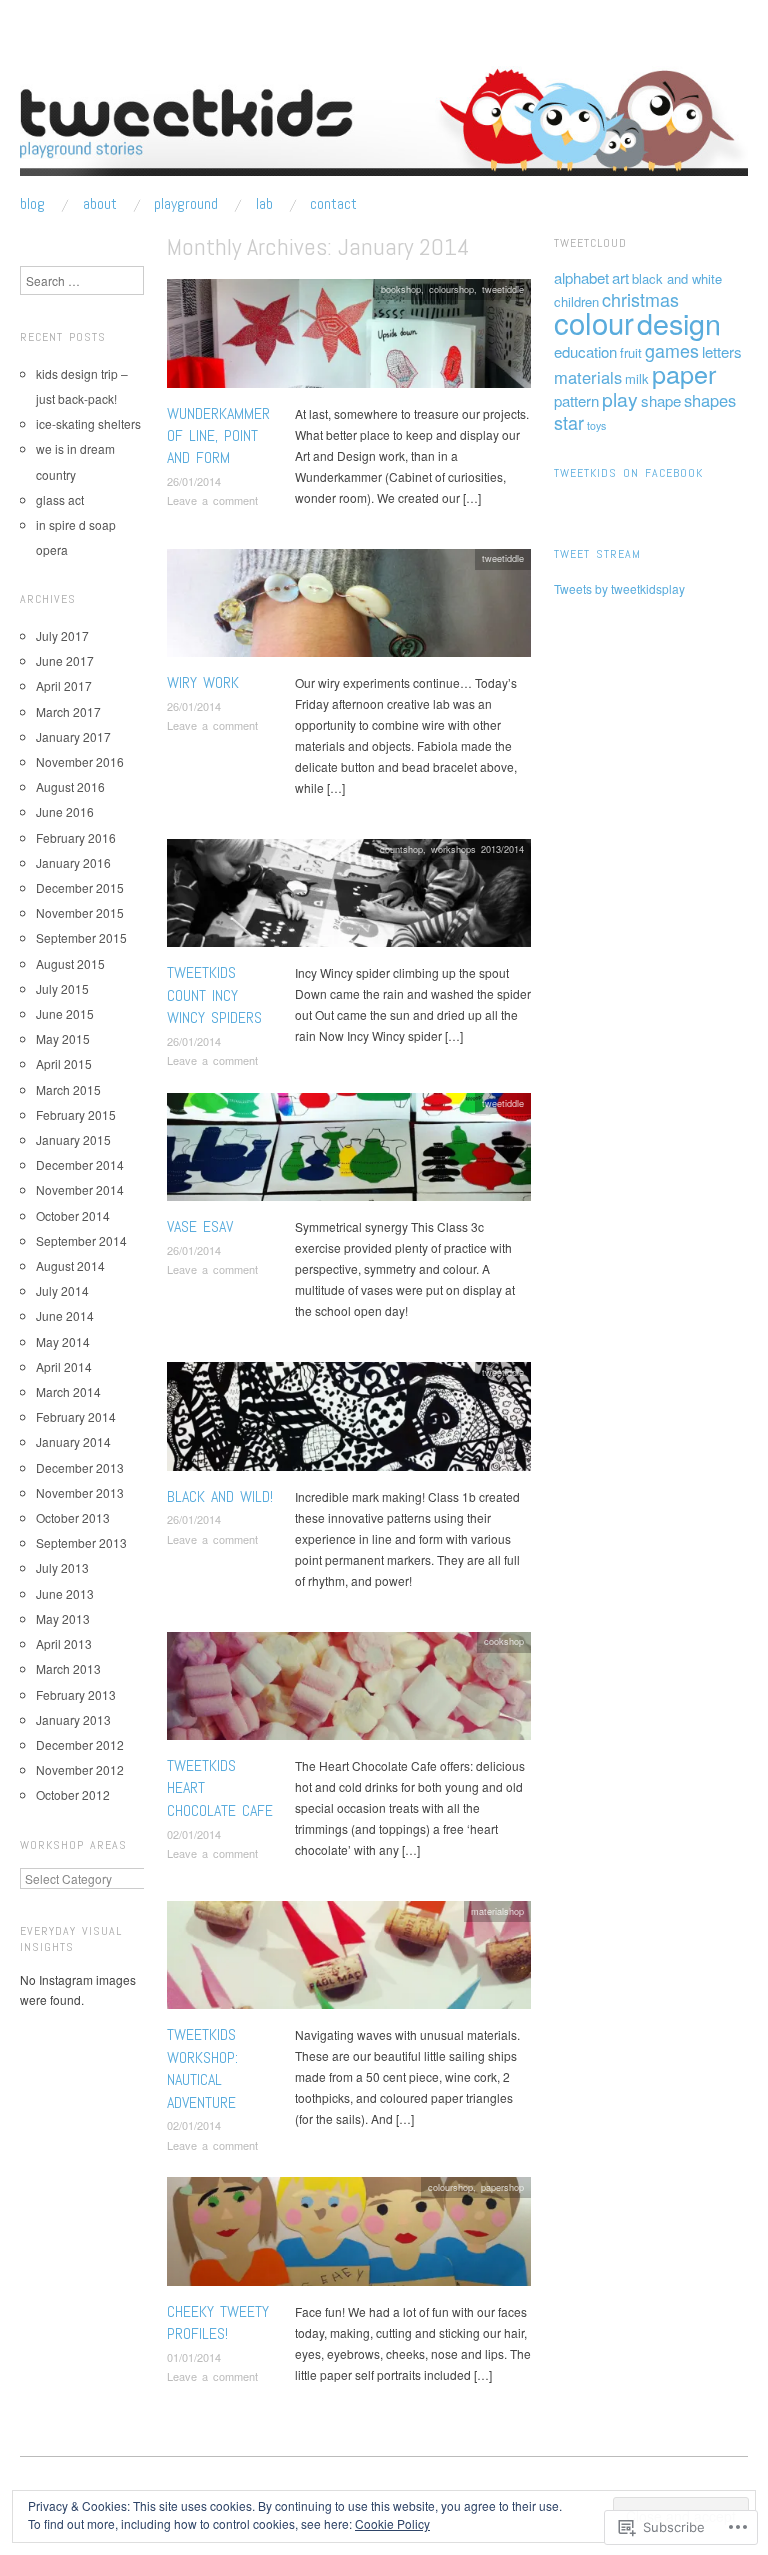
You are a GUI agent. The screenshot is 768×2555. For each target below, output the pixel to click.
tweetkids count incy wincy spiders (214, 995)
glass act (60, 499)
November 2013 (80, 1492)
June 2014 (65, 1315)
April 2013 (64, 1643)
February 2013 (76, 1694)
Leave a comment (212, 500)
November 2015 (80, 912)
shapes (710, 400)
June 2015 (65, 1013)
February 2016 (76, 837)
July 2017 (62, 635)
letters (722, 351)
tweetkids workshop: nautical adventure (202, 2068)
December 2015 (80, 887)
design (679, 322)
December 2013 (80, 1467)
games (672, 350)
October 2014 (73, 1215)
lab (264, 204)
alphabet (581, 277)
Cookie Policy (392, 2523)
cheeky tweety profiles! (218, 2322)
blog (32, 204)
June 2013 (65, 1593)
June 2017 (65, 660)
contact (333, 204)
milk (637, 378)
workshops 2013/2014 (477, 849)
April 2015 (64, 1063)
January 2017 (73, 736)
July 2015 (62, 988)
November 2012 (80, 1769)
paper (684, 373)
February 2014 (76, 1416)
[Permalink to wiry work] (349, 607)
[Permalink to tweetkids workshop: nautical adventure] (349, 1960)
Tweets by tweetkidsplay (619, 588)
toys (596, 425)
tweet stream (597, 554)
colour (594, 322)
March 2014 (68, 1391)
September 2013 (81, 1542)
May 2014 (63, 1341)
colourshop (451, 289)
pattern (576, 400)
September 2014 (81, 1240)
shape (661, 400)
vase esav (200, 1226)
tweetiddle (503, 289)
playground (186, 204)
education (585, 351)
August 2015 (70, 963)
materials (588, 377)
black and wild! (220, 1496)
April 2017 (64, 685)
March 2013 (68, 1668)
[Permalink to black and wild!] (349, 1421)
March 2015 (68, 1089)
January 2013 (73, 1719)
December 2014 (80, 1164)
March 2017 (68, 711)
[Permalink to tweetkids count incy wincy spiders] (349, 898)
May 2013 (63, 1618)
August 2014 (70, 1265)
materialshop (497, 1911)
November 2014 (80, 1189)
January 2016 (73, 862)
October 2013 (73, 1517)
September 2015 (81, 937)
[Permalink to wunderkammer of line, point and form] (349, 338)
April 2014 (64, 1366)
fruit (631, 352)
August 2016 (70, 786)
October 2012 (73, 1794)
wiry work (203, 682)
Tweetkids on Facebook (628, 473)
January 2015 (73, 1139)
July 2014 (62, 1290)
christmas (640, 299)
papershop (502, 2187)
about (100, 204)
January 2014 (73, 1441)
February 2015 (76, 1114)
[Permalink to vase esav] (349, 1152)
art (620, 277)
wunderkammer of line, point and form (218, 436)
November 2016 (80, 761)
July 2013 (62, 1567)
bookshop (401, 289)
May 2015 (63, 1038)
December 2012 (80, 1744)
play (620, 399)
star (569, 422)
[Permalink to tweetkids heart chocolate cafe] (349, 1690)
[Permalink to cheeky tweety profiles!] (349, 2236)
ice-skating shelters (88, 423)
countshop (401, 849)
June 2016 (65, 811)
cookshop (504, 1641)
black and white (677, 278)
